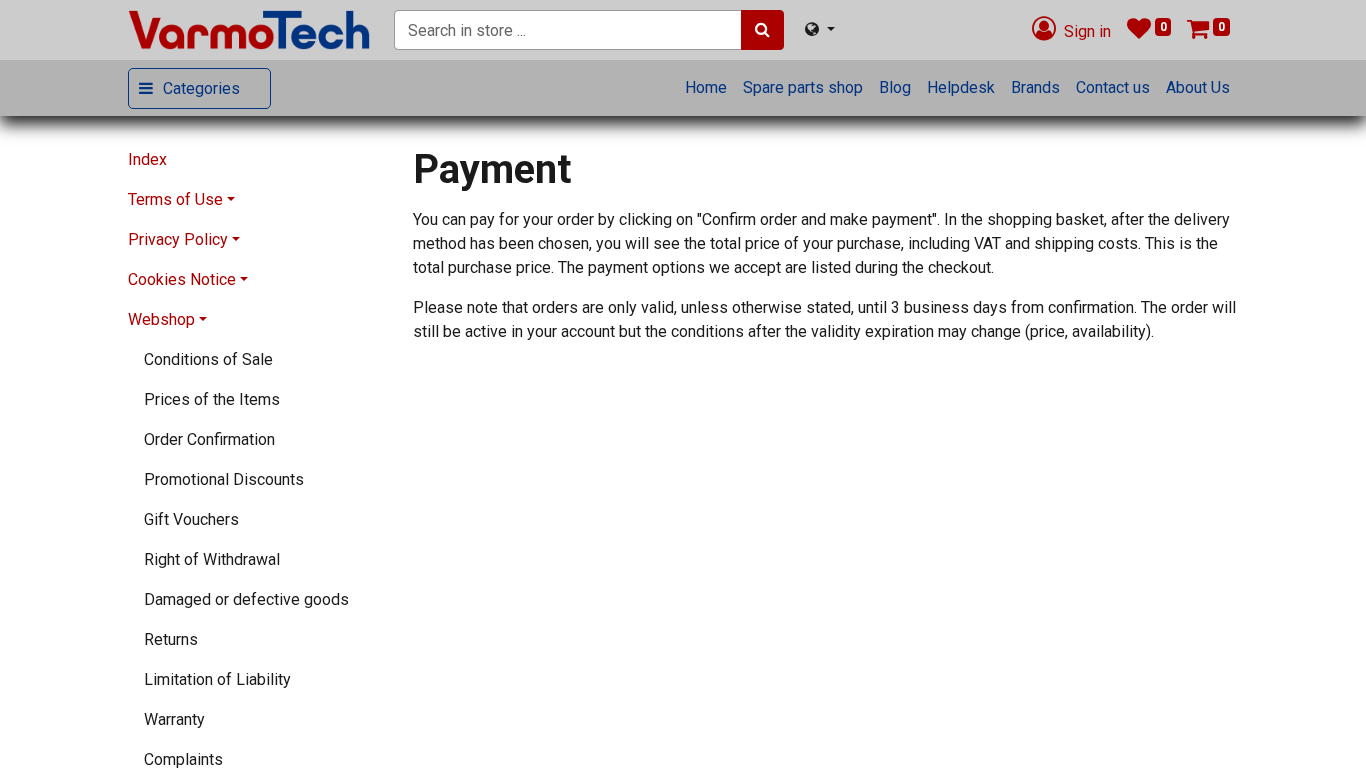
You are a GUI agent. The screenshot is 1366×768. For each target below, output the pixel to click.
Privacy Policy (178, 239)
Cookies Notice (182, 279)
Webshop (161, 319)
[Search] (762, 30)
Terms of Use (175, 199)
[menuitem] (706, 88)
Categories (201, 88)
